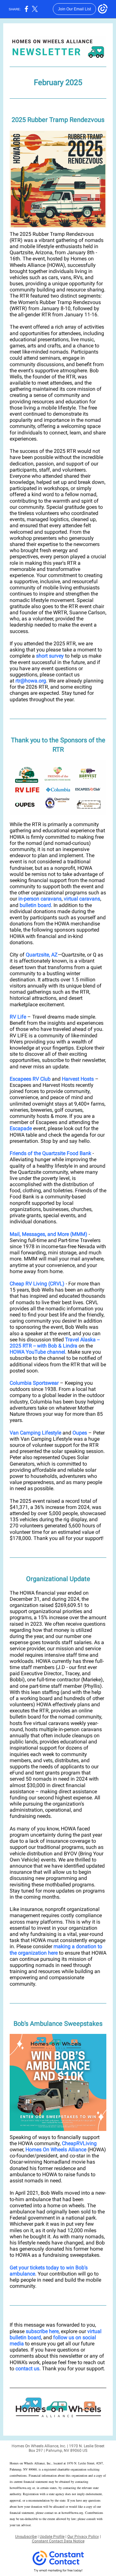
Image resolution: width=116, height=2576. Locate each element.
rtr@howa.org (31, 681)
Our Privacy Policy (83, 2537)
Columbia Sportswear (34, 1383)
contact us (27, 2369)
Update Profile (52, 2537)
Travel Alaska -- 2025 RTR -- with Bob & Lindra (55, 1343)
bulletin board (35, 905)
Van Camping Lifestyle (35, 1433)
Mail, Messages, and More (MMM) (48, 1234)
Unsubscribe (26, 2537)
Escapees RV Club (30, 1079)
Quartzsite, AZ (42, 955)
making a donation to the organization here (56, 1949)
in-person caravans (40, 899)
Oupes (80, 1433)
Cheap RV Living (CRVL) (37, 1284)
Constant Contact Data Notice (58, 2541)
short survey (50, 656)
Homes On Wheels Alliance (56, 2150)
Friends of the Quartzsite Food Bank (50, 1153)
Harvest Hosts (78, 1079)
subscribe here (42, 2331)
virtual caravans (82, 899)
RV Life (18, 1017)
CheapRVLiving (79, 2143)
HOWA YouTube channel (37, 1352)
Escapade (21, 1128)
